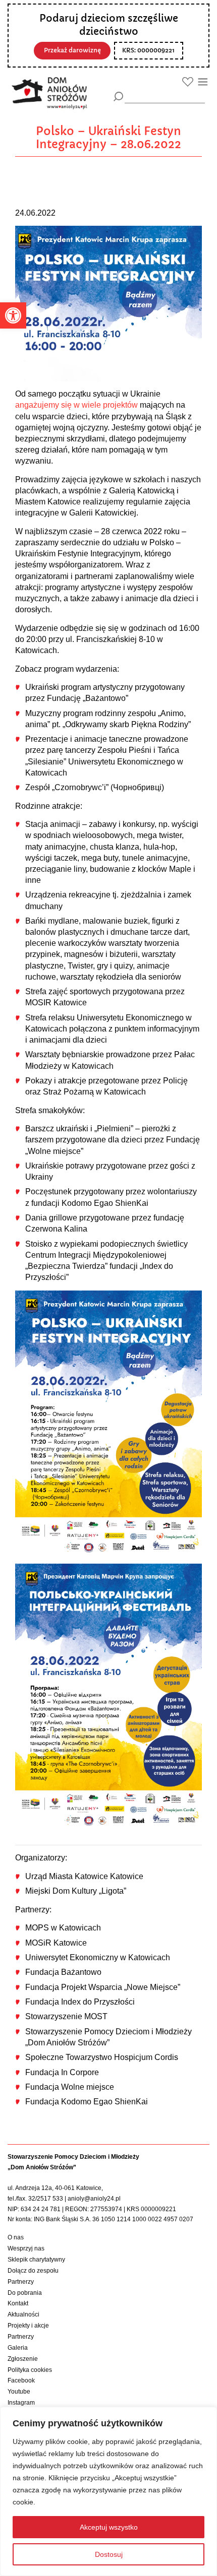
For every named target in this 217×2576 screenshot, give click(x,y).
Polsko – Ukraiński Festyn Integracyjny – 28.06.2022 (108, 138)
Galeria (18, 2348)
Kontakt (18, 2303)
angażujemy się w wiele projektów (76, 405)
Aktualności (23, 2314)
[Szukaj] (118, 96)
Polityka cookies (30, 2370)
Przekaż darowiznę (72, 50)
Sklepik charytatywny (36, 2260)
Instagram (21, 2403)
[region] (108, 2491)
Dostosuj (109, 2554)
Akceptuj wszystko (109, 2527)
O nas (16, 2237)
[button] (13, 315)
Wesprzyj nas (26, 2248)
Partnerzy (21, 2282)
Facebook (21, 2380)
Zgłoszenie (23, 2359)
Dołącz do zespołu (33, 2271)
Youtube (19, 2392)
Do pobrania (25, 2293)
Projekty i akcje (28, 2326)
